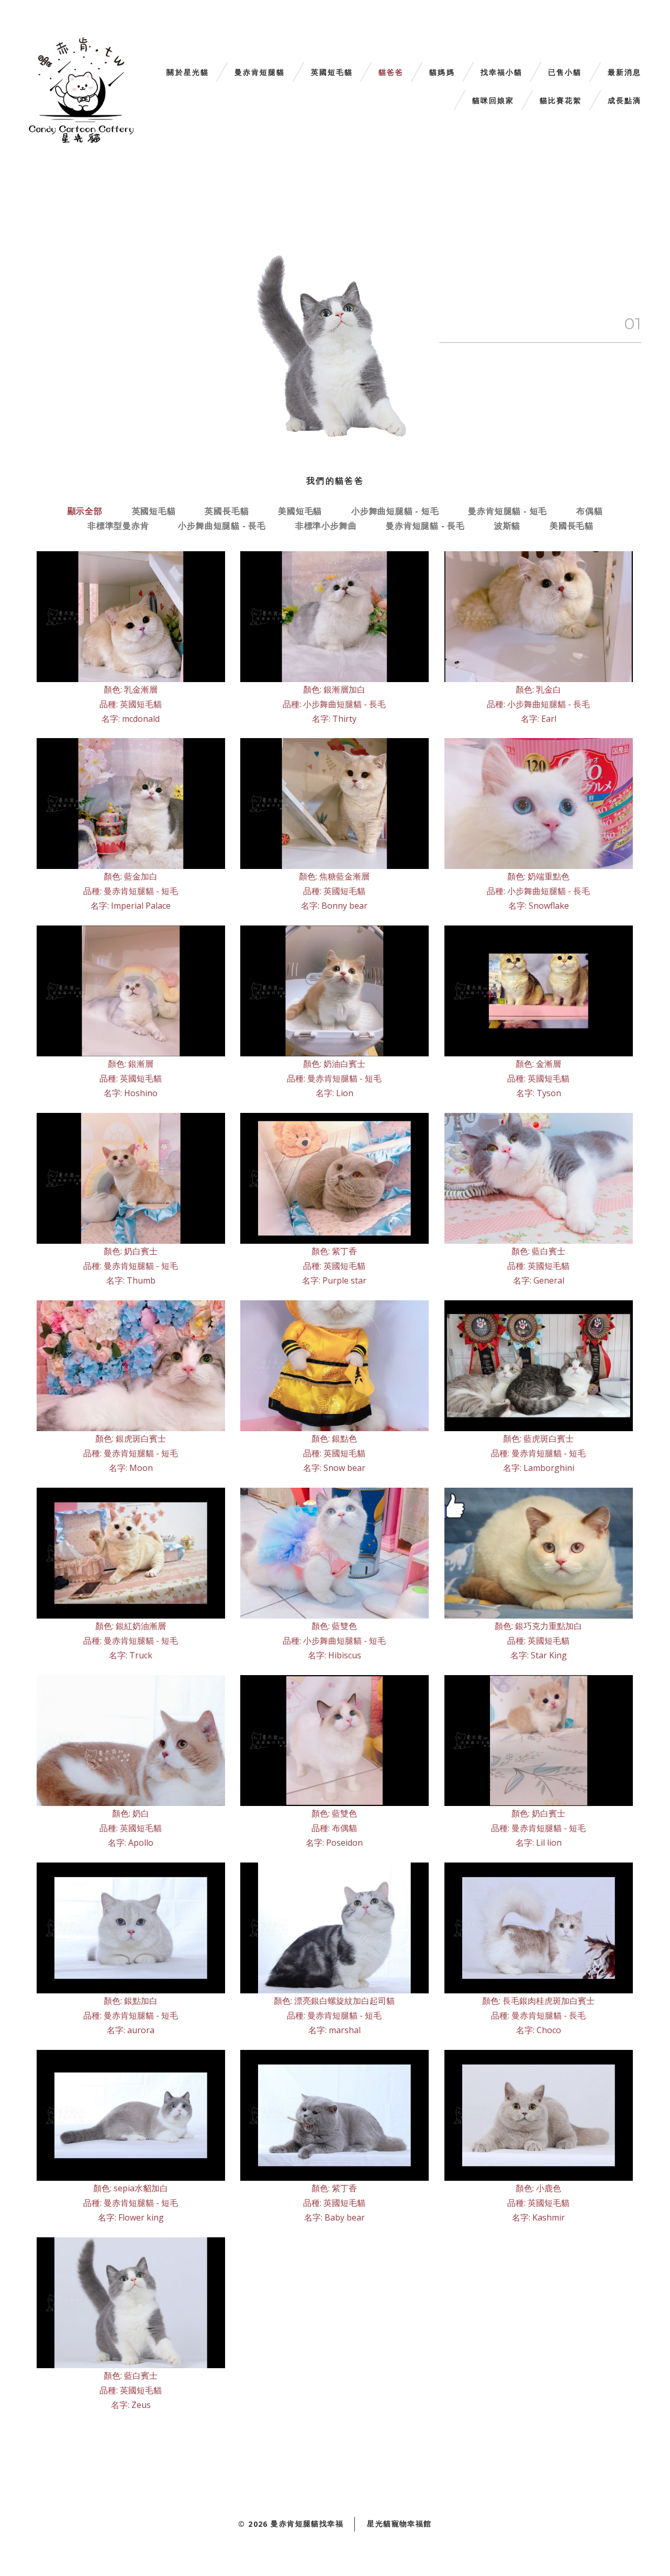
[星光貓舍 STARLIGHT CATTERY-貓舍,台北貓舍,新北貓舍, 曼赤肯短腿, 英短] (81, 90)
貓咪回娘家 (493, 101)
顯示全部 (85, 511)
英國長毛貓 (227, 511)
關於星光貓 (188, 73)
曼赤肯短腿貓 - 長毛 (425, 526)
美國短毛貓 (300, 511)
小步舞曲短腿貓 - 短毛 (395, 511)
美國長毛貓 (572, 526)
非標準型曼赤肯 (118, 526)
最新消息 (624, 73)
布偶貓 (589, 511)
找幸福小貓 (502, 73)
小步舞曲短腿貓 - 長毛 (222, 526)
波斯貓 (507, 526)
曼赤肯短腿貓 (260, 73)
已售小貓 (565, 73)
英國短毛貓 (332, 73)
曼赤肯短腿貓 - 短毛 (507, 511)
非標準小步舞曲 (326, 526)
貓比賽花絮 (561, 101)
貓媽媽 (442, 73)
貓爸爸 (391, 73)
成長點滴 (624, 101)
